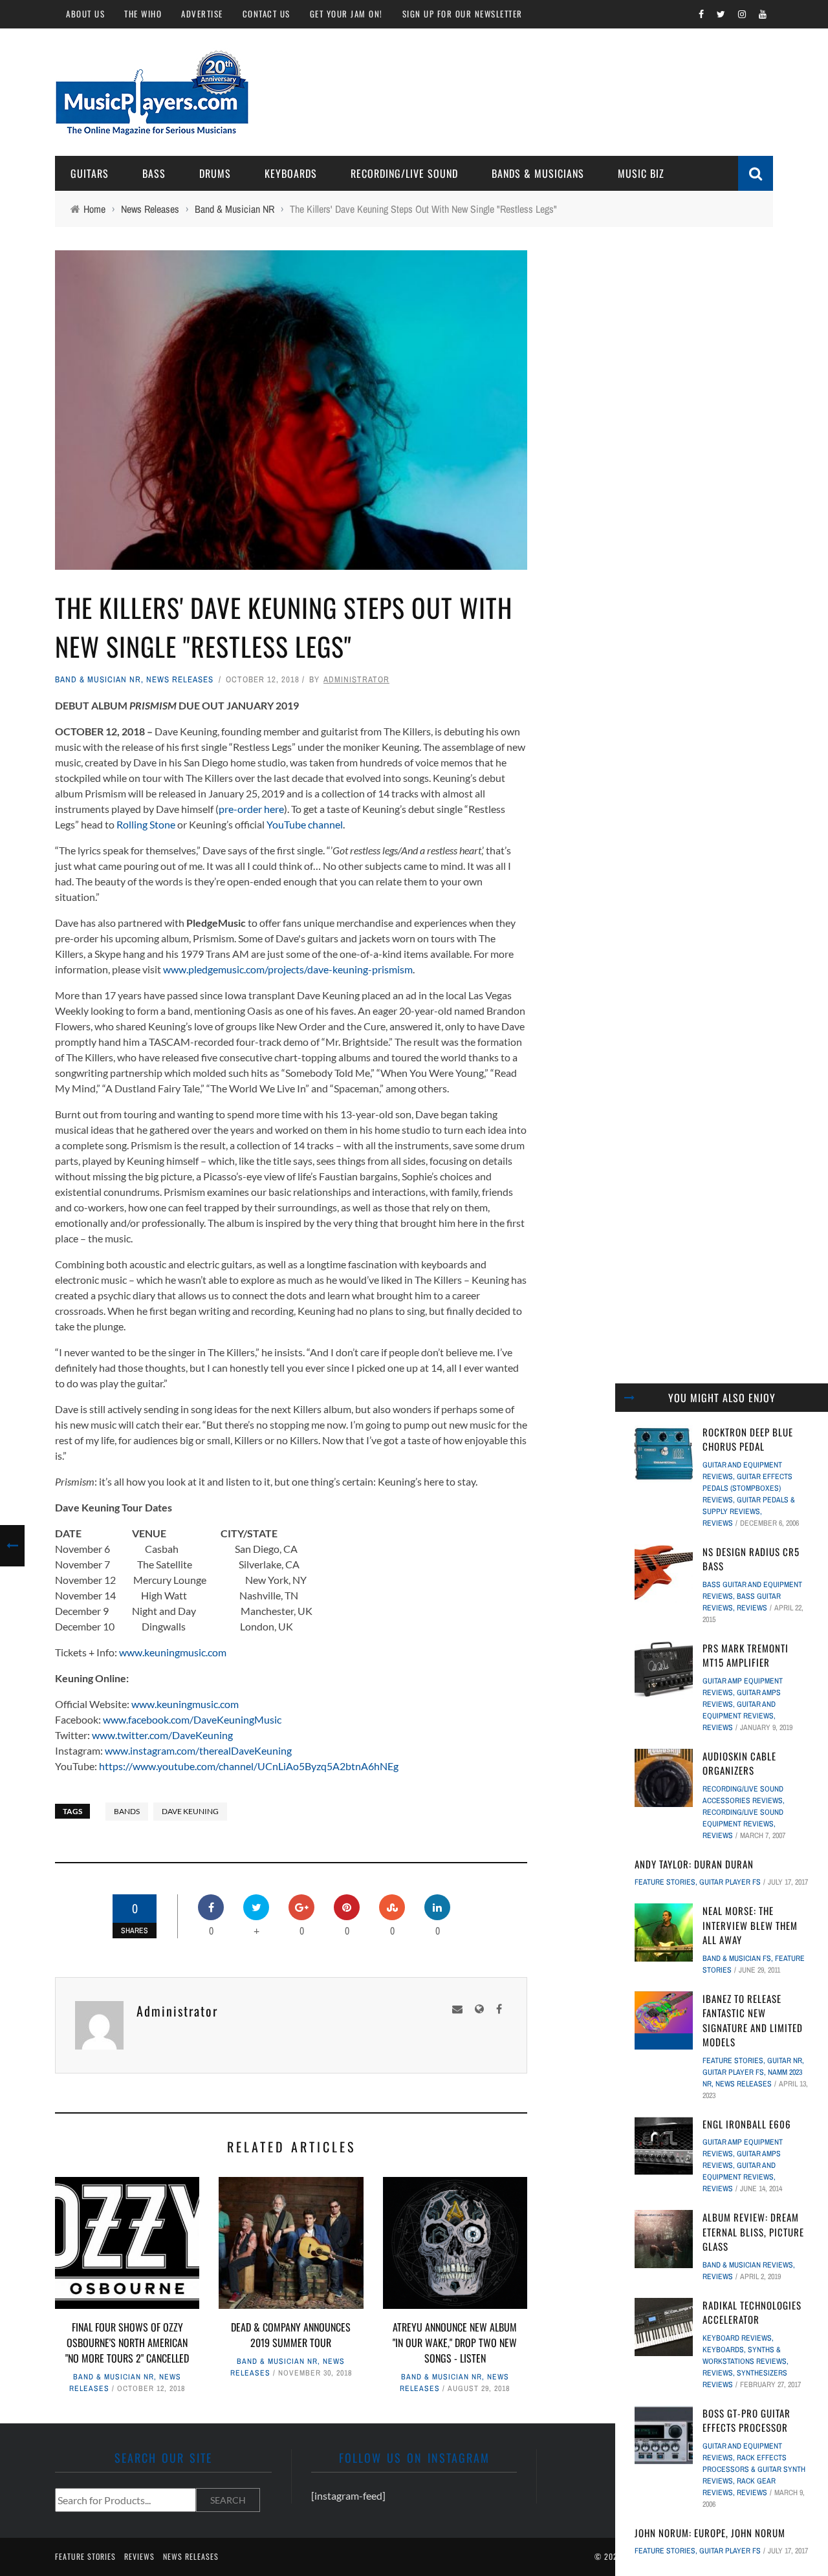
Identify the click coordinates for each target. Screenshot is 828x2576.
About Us (85, 14)
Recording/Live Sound (404, 173)
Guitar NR (785, 2061)
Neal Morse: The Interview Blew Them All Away (750, 1925)
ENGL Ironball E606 (747, 2124)
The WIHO (143, 14)
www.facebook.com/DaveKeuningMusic (192, 1719)
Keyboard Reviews (737, 2338)
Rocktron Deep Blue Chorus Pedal (748, 1439)
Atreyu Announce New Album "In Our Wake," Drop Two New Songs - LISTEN (455, 2343)
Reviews (718, 1523)
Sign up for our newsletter (463, 14)
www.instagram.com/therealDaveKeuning (198, 1750)
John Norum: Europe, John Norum (710, 2533)
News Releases (180, 679)
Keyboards (291, 173)
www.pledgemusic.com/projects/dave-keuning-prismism (288, 969)
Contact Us (267, 14)
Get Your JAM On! (346, 14)
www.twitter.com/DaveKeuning (162, 1735)
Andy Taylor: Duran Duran (694, 1864)
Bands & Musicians (538, 173)
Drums (215, 173)
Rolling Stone (146, 824)
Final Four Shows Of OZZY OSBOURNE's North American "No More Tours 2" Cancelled (127, 2343)
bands (127, 1811)
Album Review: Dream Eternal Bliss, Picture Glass (753, 2232)
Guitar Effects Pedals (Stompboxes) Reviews (747, 1488)
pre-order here (251, 809)
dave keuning (190, 1811)
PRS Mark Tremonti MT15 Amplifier (746, 1655)
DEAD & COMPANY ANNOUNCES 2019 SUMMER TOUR (291, 2335)
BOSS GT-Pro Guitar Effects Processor (746, 2420)
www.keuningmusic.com (173, 1652)
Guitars (90, 173)
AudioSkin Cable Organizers (739, 1763)
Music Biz (641, 173)
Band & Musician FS (737, 1958)
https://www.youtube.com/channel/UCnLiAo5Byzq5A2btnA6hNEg (249, 1766)
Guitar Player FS (730, 1882)
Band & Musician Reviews (748, 2265)
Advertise (202, 14)
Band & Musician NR (98, 679)
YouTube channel (305, 824)
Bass (154, 173)
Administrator (356, 679)
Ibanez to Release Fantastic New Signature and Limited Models (753, 2020)
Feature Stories (665, 1882)
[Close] (629, 1398)
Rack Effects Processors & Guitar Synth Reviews (754, 2469)
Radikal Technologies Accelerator (752, 2312)
